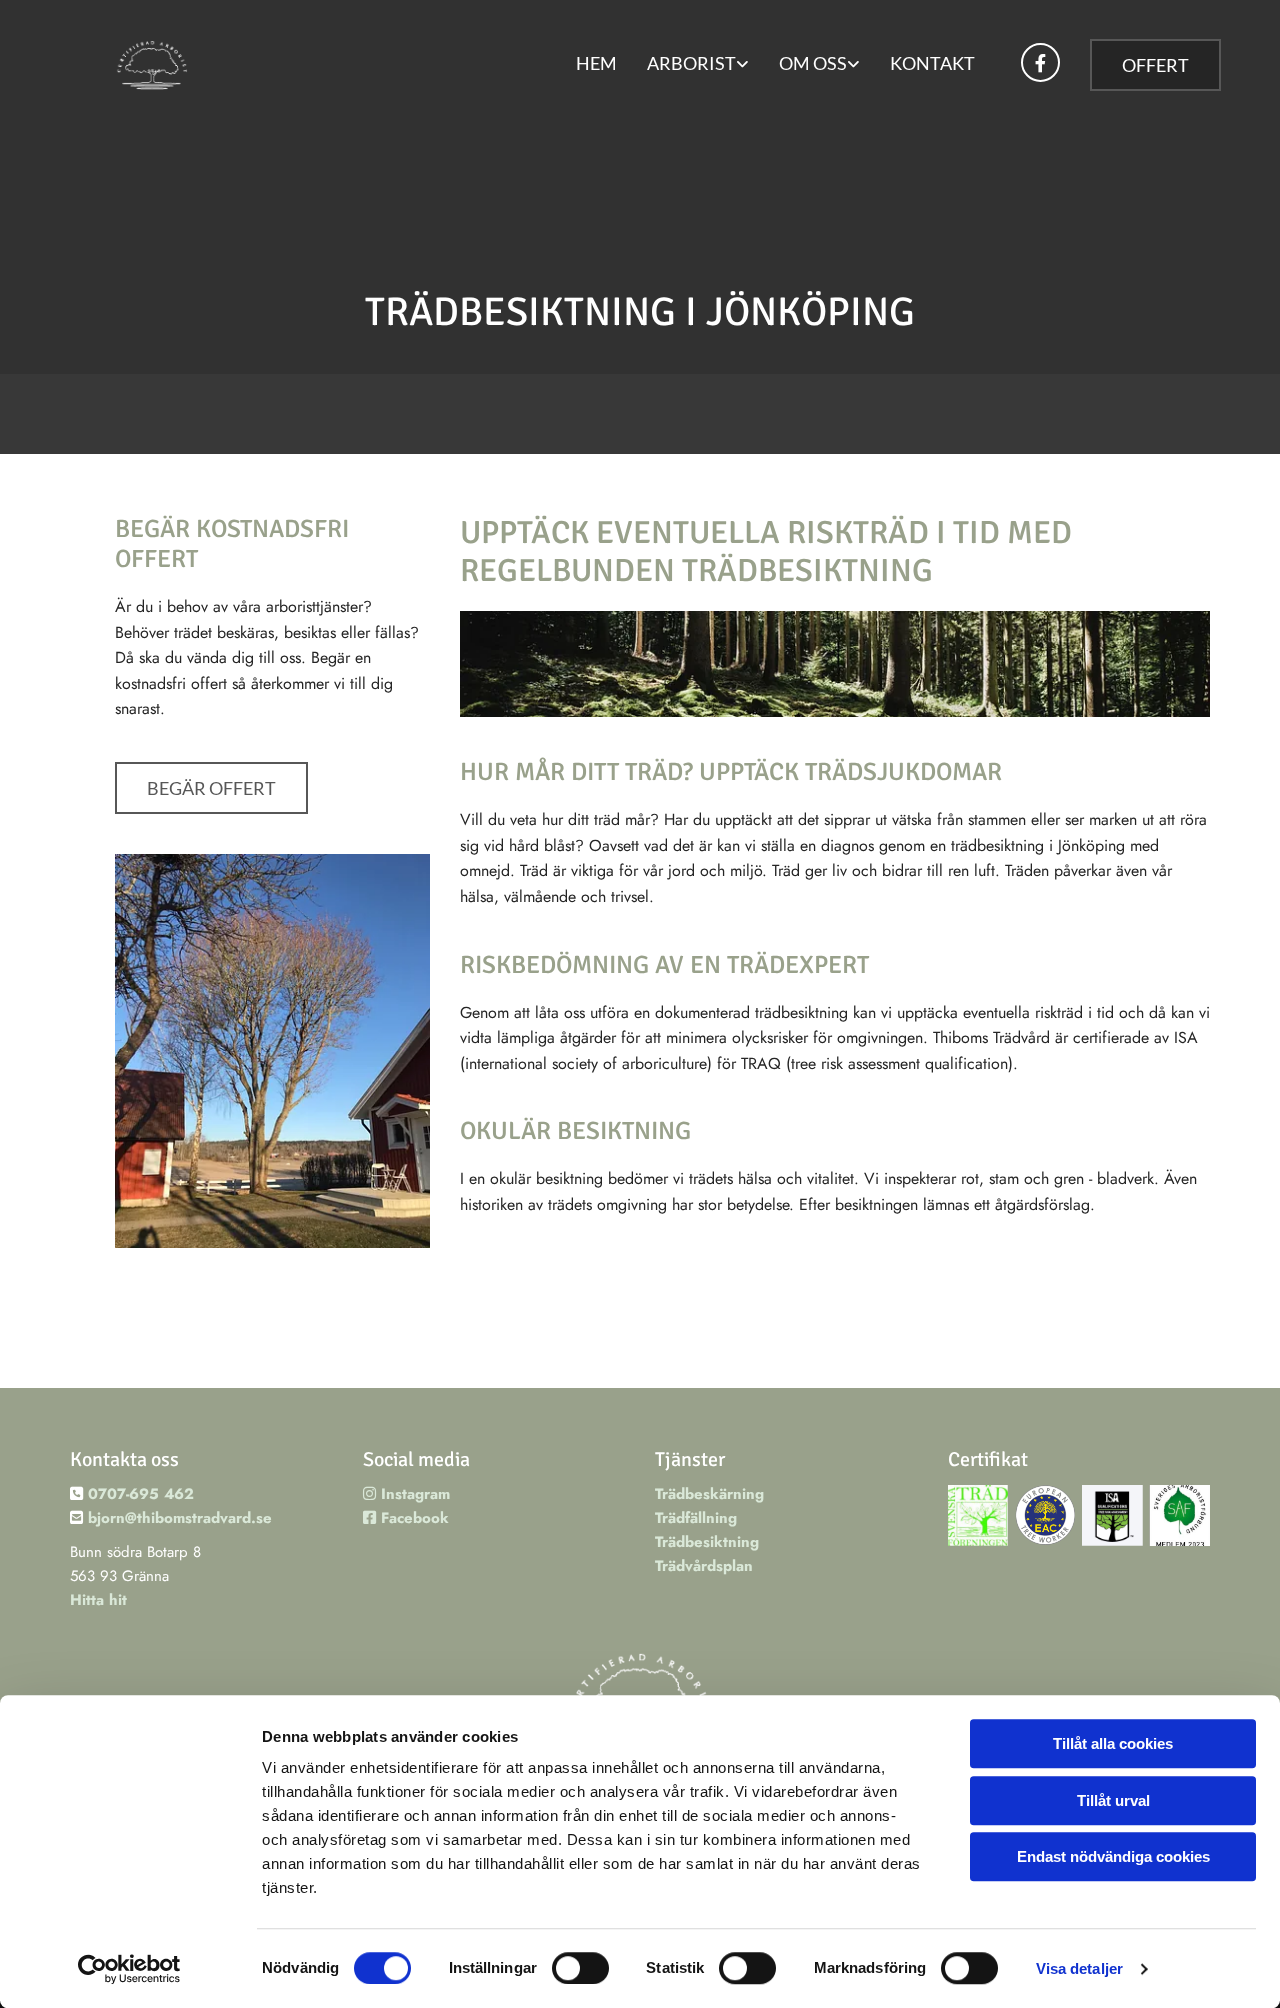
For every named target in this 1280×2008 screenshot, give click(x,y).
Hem (596, 63)
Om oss (813, 63)
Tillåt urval (1113, 1800)
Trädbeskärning (709, 1494)
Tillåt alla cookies (1113, 1743)
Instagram (406, 1494)
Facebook (406, 1518)
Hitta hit (98, 1600)
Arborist (691, 63)
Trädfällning (696, 1518)
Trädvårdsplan (704, 1566)
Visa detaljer (1079, 1968)
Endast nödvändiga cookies (1113, 1856)
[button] (1155, 65)
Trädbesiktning (707, 1542)
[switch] (580, 1968)
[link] (698, 65)
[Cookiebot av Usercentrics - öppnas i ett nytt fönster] (129, 1969)
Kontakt (932, 63)
